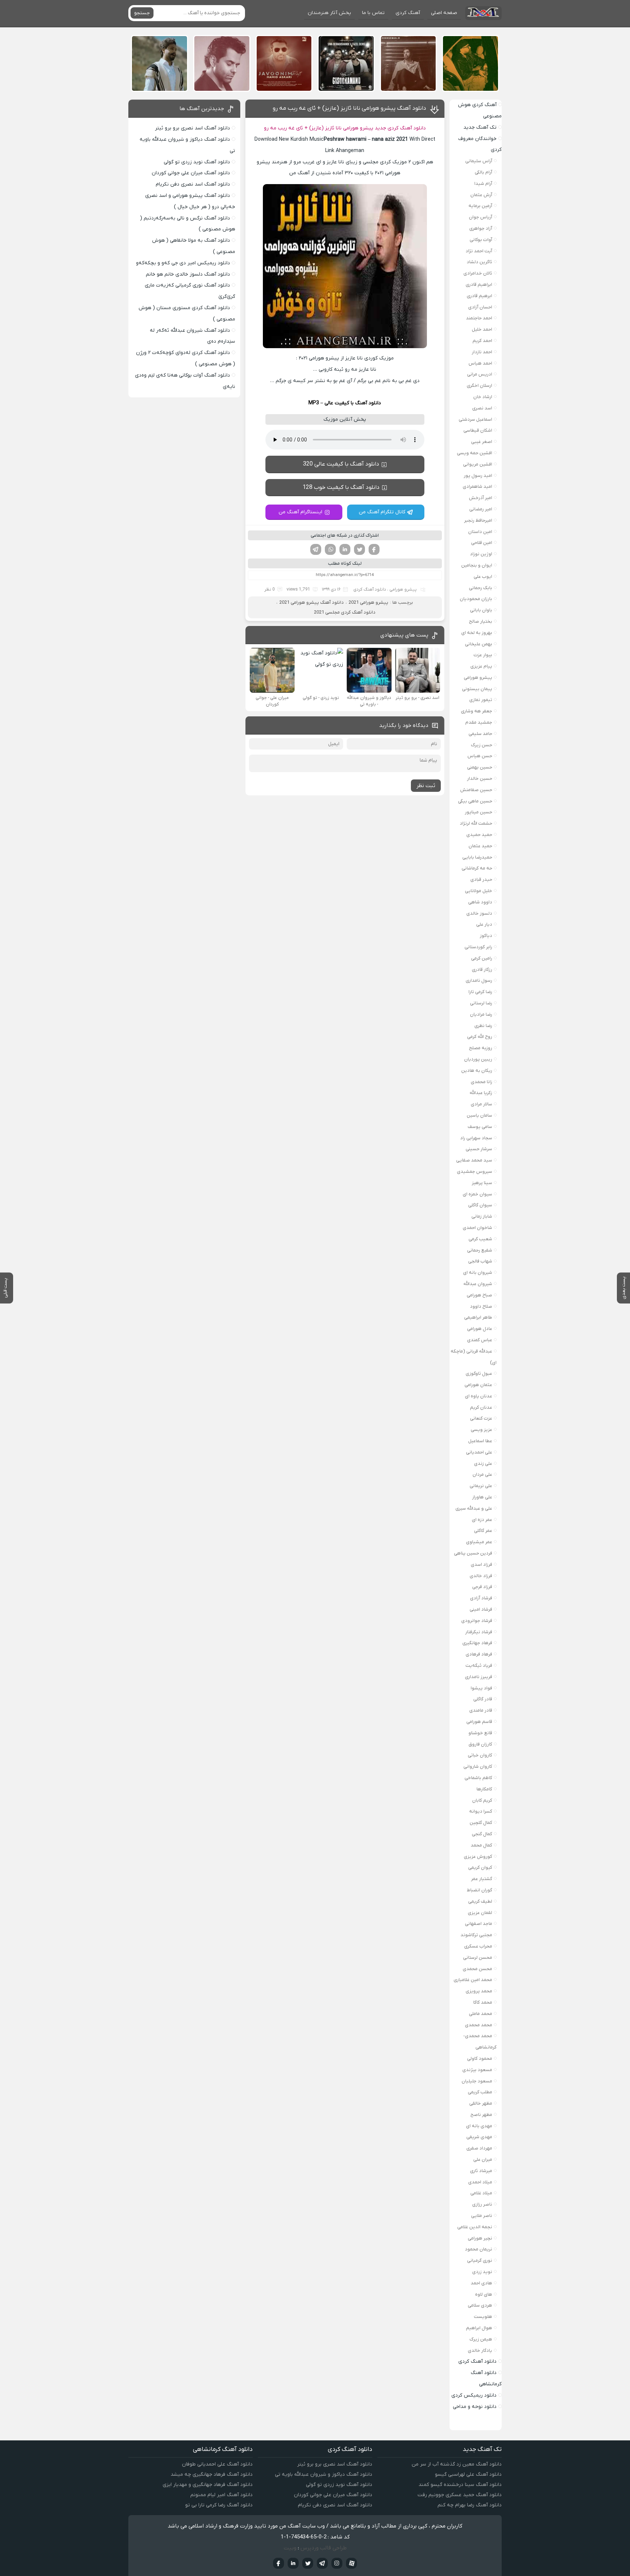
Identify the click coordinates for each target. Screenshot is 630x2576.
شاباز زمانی (482, 1216)
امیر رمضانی (481, 509)
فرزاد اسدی (481, 1565)
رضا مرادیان (481, 1014)
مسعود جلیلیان (477, 2081)
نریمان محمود (479, 2249)
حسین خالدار (480, 779)
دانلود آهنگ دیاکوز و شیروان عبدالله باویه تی (324, 2474)
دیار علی (484, 924)
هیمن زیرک (481, 2339)
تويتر (308, 2563)
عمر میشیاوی (479, 1542)
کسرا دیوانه (481, 1811)
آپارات (351, 2563)
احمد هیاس (480, 363)
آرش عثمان (481, 195)
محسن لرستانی (478, 1958)
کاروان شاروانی (478, 1766)
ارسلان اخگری (479, 386)
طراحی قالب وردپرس (324, 2548)
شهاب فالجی (480, 1261)
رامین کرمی (482, 958)
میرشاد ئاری (481, 2171)
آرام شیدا (483, 184)
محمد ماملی (481, 2014)
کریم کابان (482, 1800)
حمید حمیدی (479, 835)
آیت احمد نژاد (479, 251)
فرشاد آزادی (481, 1598)
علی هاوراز (482, 1497)
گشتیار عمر (482, 1879)
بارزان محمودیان (476, 599)
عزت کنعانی (481, 1418)
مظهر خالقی (481, 2103)
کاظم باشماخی (478, 1778)
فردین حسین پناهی (473, 1553)
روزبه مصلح (481, 1048)
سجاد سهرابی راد (476, 1138)
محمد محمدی (479, 2025)
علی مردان (482, 1474)
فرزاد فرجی (482, 1587)
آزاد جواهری (481, 228)
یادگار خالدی (480, 2351)
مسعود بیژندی (477, 2070)
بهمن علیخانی (479, 644)
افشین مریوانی (478, 464)
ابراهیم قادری (479, 285)
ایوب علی (483, 577)
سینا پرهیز (482, 1183)
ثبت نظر (426, 786)
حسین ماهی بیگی (475, 801)
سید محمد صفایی (474, 1160)
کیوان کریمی (480, 1867)
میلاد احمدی (480, 2182)
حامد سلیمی (480, 734)
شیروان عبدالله (478, 1284)
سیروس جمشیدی (475, 1172)
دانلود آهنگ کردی (370, 589)
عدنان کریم (481, 1407)
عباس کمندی (480, 1340)
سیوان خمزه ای (477, 1194)
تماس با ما (373, 13)
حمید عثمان (480, 846)
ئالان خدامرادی (478, 273)
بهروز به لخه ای (477, 633)
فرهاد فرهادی (479, 1654)
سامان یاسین (479, 1115)
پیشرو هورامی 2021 (368, 602)
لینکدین (345, 549)
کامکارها (484, 1789)
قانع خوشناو (480, 1733)
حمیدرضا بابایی (477, 857)
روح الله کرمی (480, 1037)
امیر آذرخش (481, 498)
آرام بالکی (483, 172)
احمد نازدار (482, 352)
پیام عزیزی (481, 666)
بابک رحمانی (481, 588)
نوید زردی (482, 2272)
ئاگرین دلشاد (479, 262)
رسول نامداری (479, 980)
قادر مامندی (481, 1710)
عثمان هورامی (478, 1385)
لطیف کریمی (480, 1901)
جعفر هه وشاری (477, 711)
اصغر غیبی (482, 442)
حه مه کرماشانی (477, 868)
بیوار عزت (483, 655)
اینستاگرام (337, 2563)
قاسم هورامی (479, 1722)
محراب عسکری (478, 1946)
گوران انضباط (479, 1890)
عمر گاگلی (483, 1531)
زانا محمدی (481, 1082)
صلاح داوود (481, 1306)
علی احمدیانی (479, 1452)
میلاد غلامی (481, 2193)
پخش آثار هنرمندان (329, 13)
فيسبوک (279, 2563)
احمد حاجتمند (479, 318)
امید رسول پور (478, 476)
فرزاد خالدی (481, 1576)
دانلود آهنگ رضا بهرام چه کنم (470, 2505)
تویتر (359, 549)
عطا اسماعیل (480, 1441)
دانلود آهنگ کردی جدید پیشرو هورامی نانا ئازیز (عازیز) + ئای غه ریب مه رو (345, 128)
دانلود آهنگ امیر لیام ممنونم (221, 2495)
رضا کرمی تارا (480, 992)
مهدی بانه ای (479, 2126)
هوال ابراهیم (479, 2328)
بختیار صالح (481, 621)
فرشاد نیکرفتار (479, 1632)
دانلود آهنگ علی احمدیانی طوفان (217, 2464)
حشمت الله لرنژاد (476, 823)
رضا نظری (483, 1026)
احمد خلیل (482, 329)
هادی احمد (481, 2283)
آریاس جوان (481, 217)
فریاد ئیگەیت (479, 1666)
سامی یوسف (480, 1127)
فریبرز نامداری (479, 1677)
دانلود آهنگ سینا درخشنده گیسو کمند (460, 2485)
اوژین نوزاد (481, 554)
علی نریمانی (481, 1486)
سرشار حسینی (479, 1149)
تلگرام (316, 549)
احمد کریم (482, 341)
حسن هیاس (480, 756)
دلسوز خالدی (479, 913)
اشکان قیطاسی (478, 430)
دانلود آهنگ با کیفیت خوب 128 (341, 487)
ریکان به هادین (477, 1071)
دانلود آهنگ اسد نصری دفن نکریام (193, 184)
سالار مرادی (481, 1104)
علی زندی (483, 1464)
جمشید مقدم (479, 722)
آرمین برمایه (480, 206)
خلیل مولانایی (479, 891)
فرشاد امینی (481, 1609)
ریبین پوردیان (478, 1059)
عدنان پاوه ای (479, 1396)
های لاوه (484, 2294)
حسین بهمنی (480, 767)
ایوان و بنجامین (477, 565)
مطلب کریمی (480, 2092)
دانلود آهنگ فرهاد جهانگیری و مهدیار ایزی (208, 2485)
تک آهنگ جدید (480, 127)
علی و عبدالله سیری (474, 1508)
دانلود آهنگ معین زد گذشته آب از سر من (457, 2464)
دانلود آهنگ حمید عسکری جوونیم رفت (460, 2495)
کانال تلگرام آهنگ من (382, 512)
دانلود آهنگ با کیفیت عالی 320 (341, 464)
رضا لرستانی (481, 1003)
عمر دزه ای (482, 1520)
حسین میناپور (479, 812)
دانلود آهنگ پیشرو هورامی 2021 (312, 602)
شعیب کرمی (480, 1239)
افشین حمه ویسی (475, 453)
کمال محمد (481, 1845)
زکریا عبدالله (481, 1093)
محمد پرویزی (479, 1991)
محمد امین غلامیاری (473, 1980)
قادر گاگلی (483, 1699)
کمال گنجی (482, 1834)
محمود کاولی (480, 2059)
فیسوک (374, 549)
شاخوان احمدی (477, 1228)
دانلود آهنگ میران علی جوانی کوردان (191, 173)
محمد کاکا (483, 2002)
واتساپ (330, 549)
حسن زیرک (482, 745)
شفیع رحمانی (480, 1250)
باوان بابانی (481, 610)
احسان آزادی (480, 307)
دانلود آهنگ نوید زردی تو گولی (197, 162)
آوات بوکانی (481, 240)
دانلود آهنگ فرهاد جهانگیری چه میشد (212, 2474)
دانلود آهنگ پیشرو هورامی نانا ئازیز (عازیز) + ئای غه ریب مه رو (349, 108)
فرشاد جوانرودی (477, 1621)
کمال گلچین (481, 1823)
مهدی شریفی (479, 2137)
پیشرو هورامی (403, 589)
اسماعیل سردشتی (475, 419)
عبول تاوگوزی (479, 1373)
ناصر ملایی (482, 2216)
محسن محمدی (477, 1969)
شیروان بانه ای (478, 1273)
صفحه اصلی (444, 13)
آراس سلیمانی (479, 161)
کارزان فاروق (480, 1744)
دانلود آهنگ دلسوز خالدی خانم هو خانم (188, 274)
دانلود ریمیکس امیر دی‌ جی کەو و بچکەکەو (183, 263)
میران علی (483, 2159)
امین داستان (480, 532)
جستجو (142, 13)
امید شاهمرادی (477, 487)
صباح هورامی (479, 1295)
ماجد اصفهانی (479, 1924)
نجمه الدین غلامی (475, 2227)
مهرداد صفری (479, 2148)
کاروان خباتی (480, 1755)
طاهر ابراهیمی (478, 1317)
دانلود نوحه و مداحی (475, 2407)
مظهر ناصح (481, 2115)
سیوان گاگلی (480, 1205)
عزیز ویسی (481, 1430)
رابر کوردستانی (478, 947)
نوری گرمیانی (480, 2260)
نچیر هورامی (480, 2238)
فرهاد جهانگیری (477, 1643)
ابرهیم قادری (479, 296)
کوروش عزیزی (478, 1857)
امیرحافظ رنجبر (478, 520)
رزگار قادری (482, 970)
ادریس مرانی (480, 374)
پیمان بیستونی (477, 689)
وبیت (290, 2548)
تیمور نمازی (481, 700)
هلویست (483, 2317)
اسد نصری (482, 408)
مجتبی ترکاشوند (476, 1935)
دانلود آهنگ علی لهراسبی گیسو (468, 2474)
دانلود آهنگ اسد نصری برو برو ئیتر (192, 128)
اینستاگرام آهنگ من (300, 512)
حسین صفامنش (476, 790)
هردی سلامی (480, 2305)
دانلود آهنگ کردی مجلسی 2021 (345, 612)
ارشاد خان (483, 397)
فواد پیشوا (481, 1688)
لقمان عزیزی (480, 1913)
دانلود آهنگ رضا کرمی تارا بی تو (219, 2505)
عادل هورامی (480, 1329)
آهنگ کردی (408, 13)
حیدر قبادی (481, 880)
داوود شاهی (480, 902)
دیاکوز (486, 936)
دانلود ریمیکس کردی (474, 2395)
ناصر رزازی (482, 2204)
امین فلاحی (482, 543)
